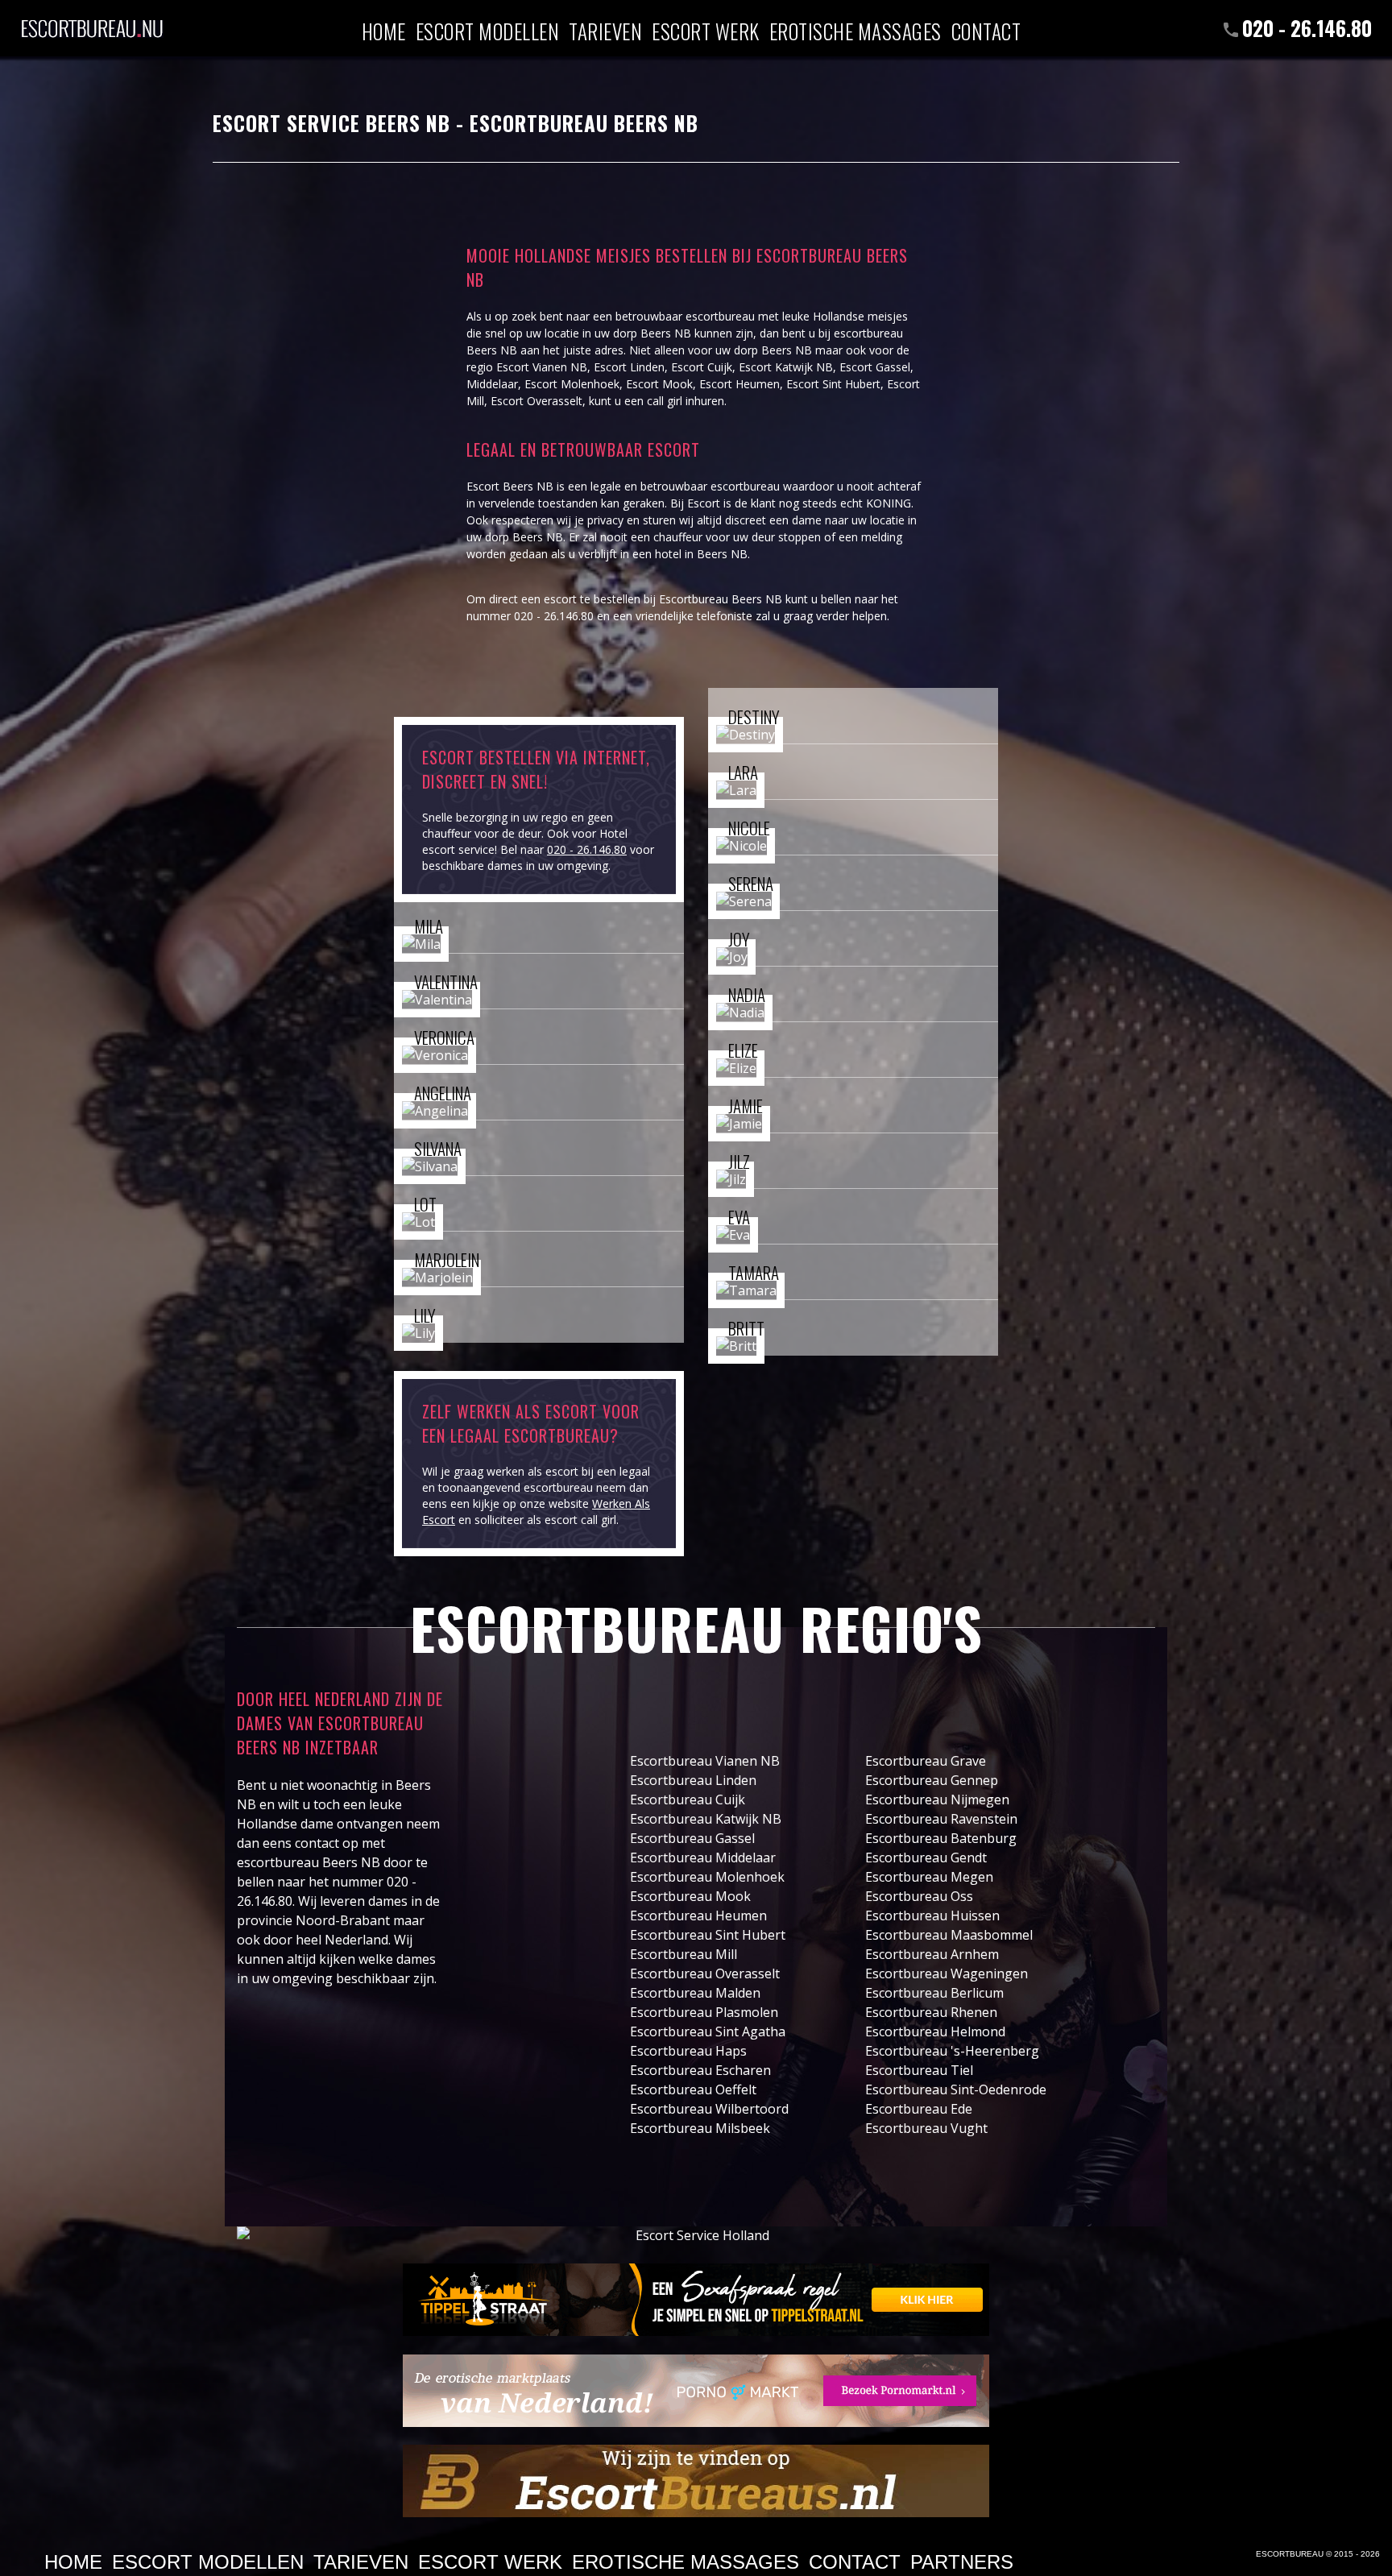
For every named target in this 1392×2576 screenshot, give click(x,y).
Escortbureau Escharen (700, 2070)
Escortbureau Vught (926, 2128)
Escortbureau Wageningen (947, 1973)
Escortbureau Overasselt (705, 1973)
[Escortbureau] (92, 20)
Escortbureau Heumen (698, 1915)
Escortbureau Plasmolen (704, 2012)
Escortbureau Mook (690, 1896)
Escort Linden (629, 367)
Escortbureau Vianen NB (705, 1761)
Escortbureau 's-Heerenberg (952, 2051)
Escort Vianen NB (542, 367)
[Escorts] (696, 2300)
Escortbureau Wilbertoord (709, 2109)
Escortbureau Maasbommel (949, 1935)
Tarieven (605, 30)
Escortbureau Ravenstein (941, 1819)
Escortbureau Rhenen (931, 2012)
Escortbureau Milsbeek (700, 2128)
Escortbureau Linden (693, 1780)
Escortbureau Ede (919, 2109)
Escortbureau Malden (695, 1993)
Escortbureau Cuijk (688, 1799)
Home (384, 30)
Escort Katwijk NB (786, 367)
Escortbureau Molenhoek (707, 1877)
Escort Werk (706, 30)
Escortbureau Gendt (926, 1857)
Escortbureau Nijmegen (937, 1799)
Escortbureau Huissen (932, 1915)
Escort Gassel (875, 367)
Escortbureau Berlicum (934, 1993)
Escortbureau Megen (929, 1877)
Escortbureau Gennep (932, 1780)
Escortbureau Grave (926, 1761)
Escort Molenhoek (572, 384)
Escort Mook (659, 384)
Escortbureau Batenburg (941, 1838)
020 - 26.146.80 (1307, 28)
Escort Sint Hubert (833, 384)
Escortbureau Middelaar (703, 1857)
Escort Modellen (488, 30)
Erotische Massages (855, 30)
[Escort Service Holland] (696, 2236)
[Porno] (696, 2391)
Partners (962, 2562)
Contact (986, 30)
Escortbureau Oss (919, 1896)
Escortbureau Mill (684, 1954)
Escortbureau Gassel (692, 1838)
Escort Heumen (739, 384)
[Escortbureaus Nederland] (696, 2481)
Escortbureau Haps (688, 2051)
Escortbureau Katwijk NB (706, 1819)
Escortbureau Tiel (919, 2070)
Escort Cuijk (702, 367)
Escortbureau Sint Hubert (708, 1935)
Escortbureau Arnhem (932, 1954)
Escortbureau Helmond (935, 2031)
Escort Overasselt (536, 401)
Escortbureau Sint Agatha (708, 2031)
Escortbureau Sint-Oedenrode (956, 2089)
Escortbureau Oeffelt (693, 2089)
